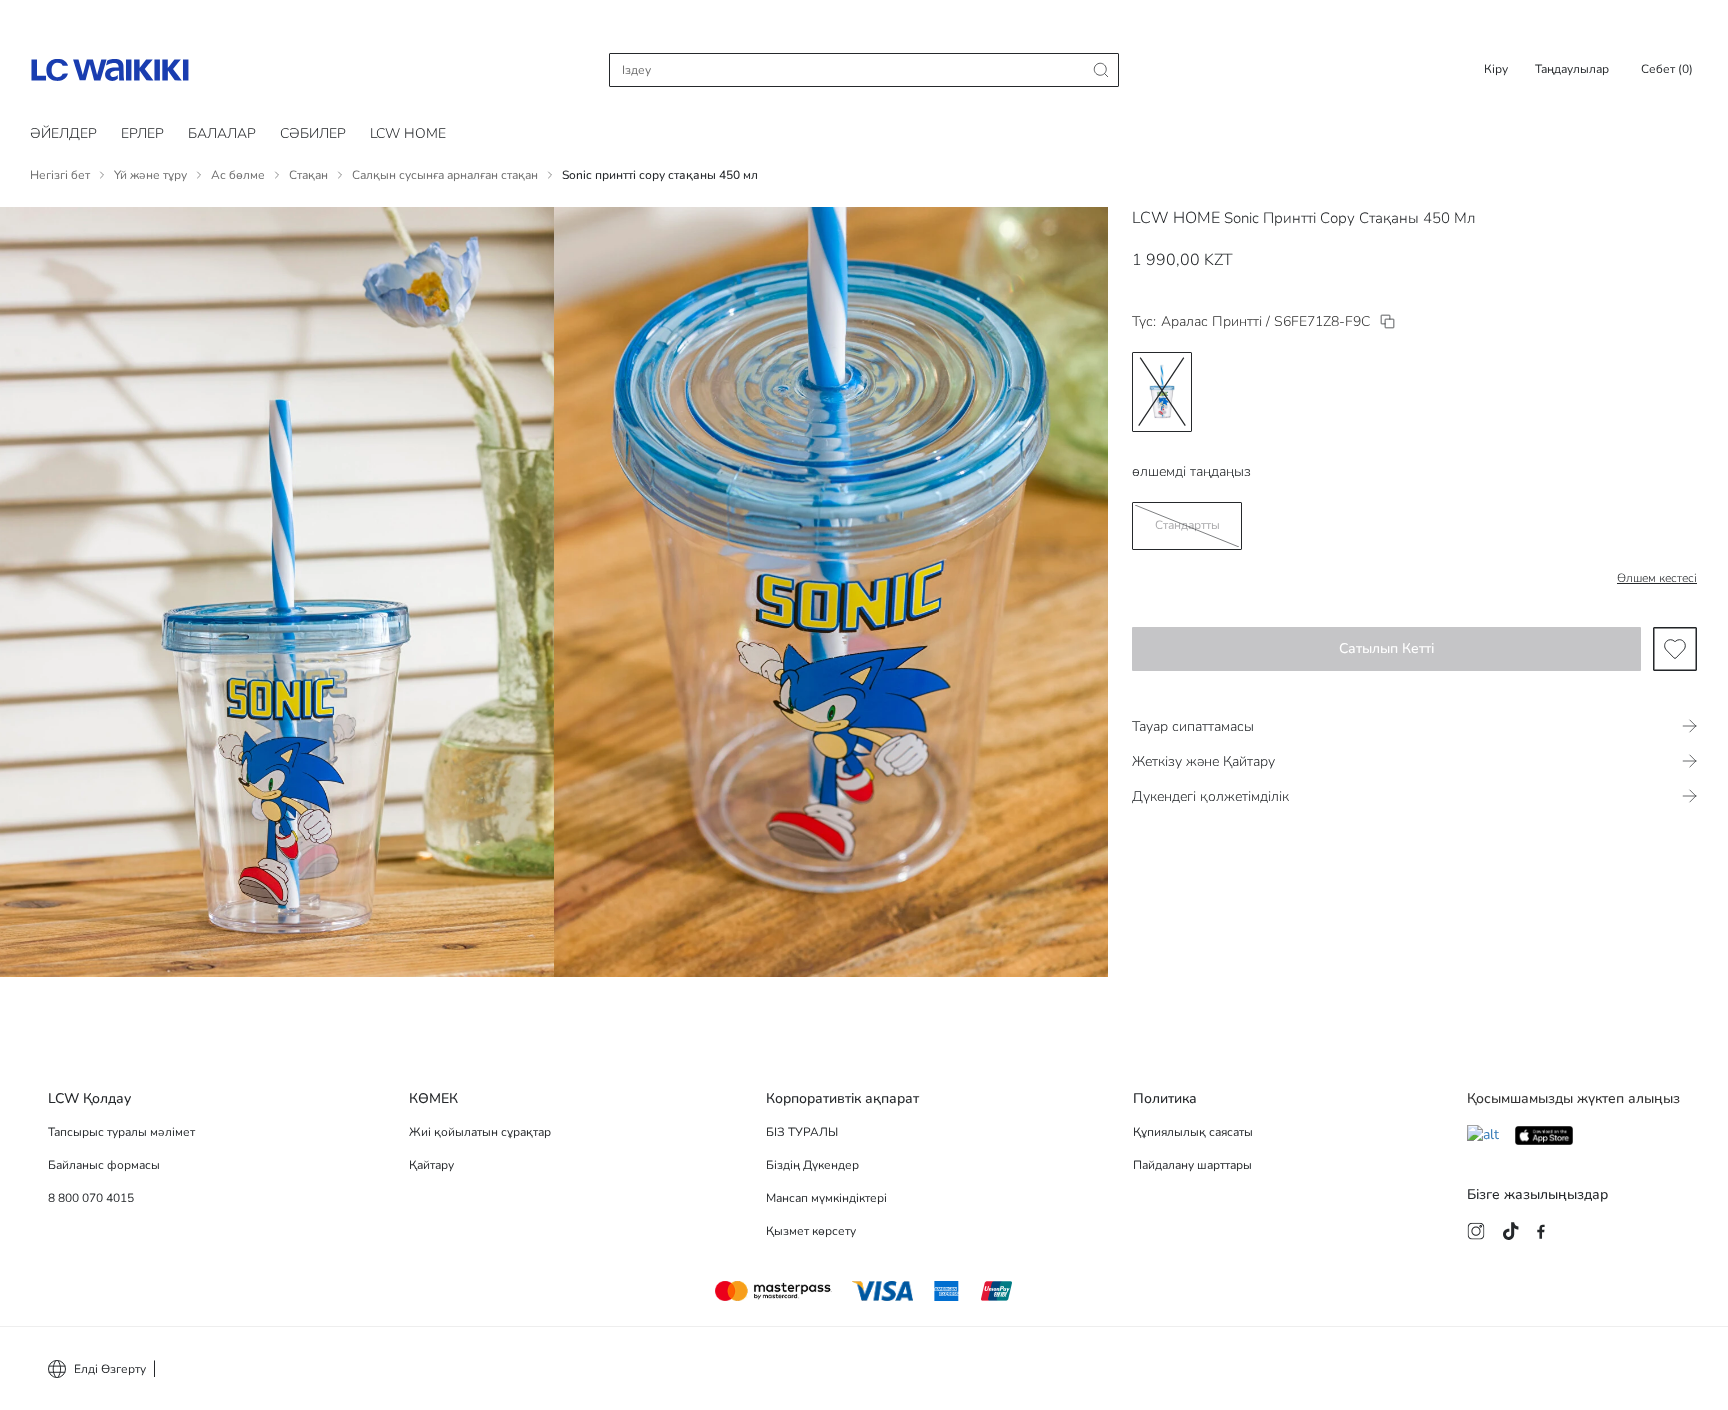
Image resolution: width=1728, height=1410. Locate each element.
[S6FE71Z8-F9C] (1387, 321)
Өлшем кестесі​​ (1657, 578)
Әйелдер (63, 133)
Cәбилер (313, 133)
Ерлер (142, 133)
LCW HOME (408, 133)
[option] (1162, 392)
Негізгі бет (60, 175)
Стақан (308, 175)
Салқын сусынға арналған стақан (445, 175)
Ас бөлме (238, 175)
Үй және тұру (150, 175)
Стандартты (1187, 525)
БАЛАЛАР (222, 133)
